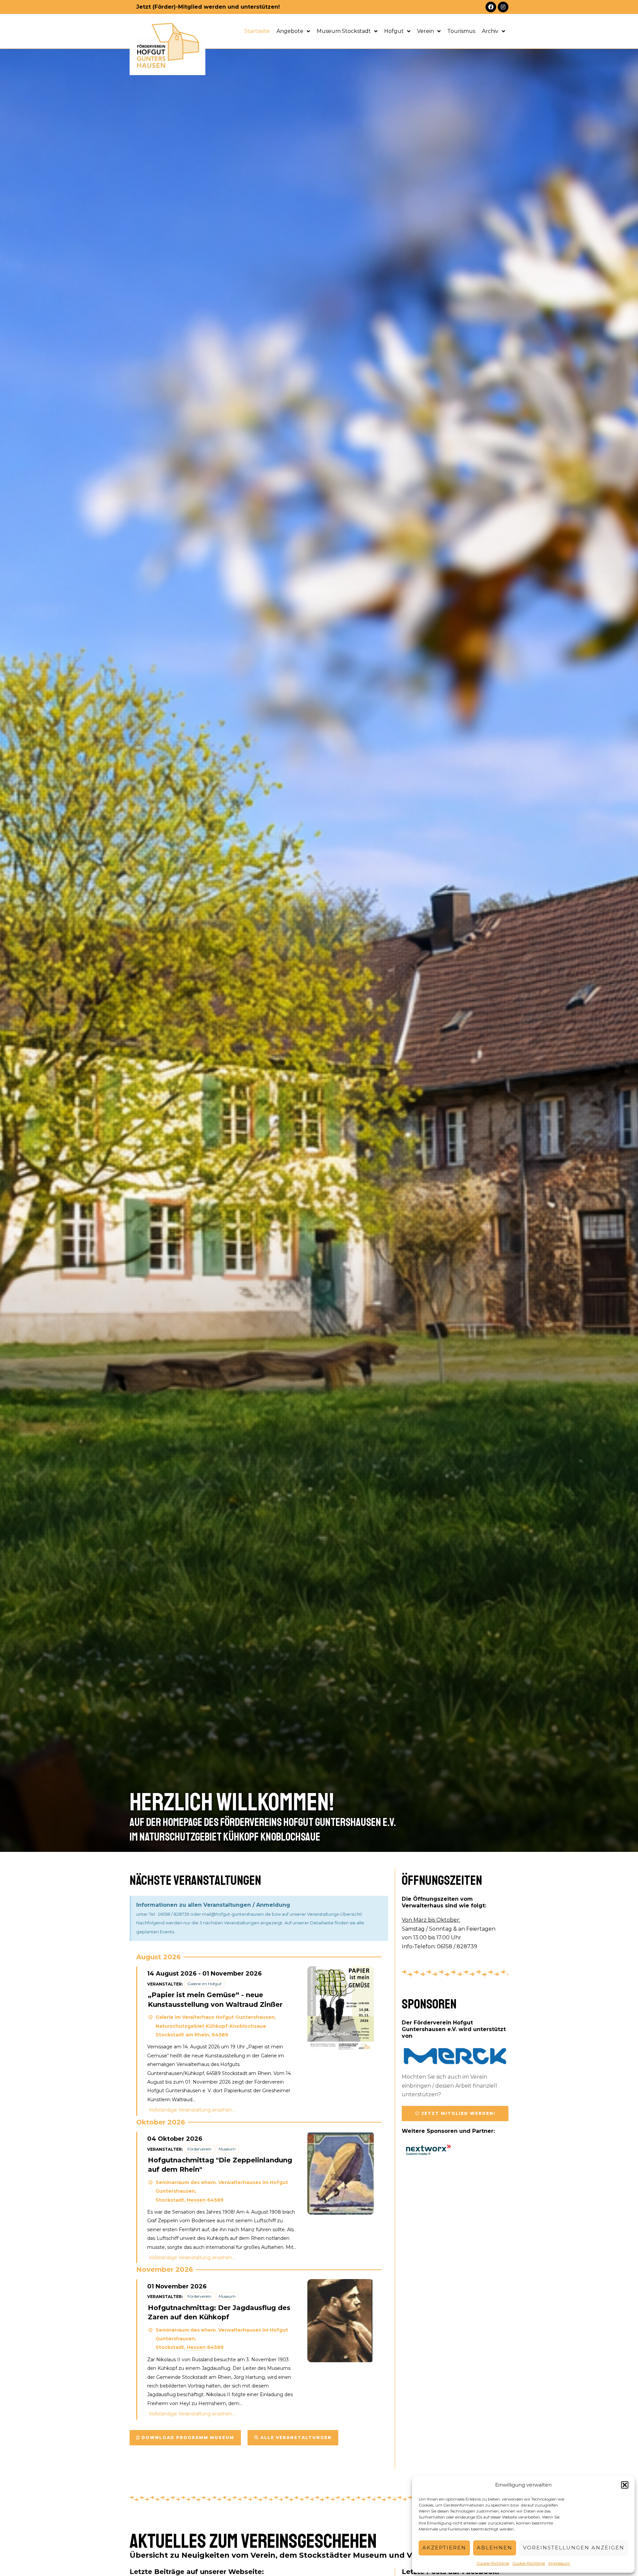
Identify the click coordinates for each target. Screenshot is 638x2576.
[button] (625, 2485)
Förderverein (199, 2149)
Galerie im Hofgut (205, 1984)
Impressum (559, 2563)
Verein (425, 31)
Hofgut (394, 31)
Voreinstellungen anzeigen (574, 2548)
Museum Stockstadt (344, 31)
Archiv (490, 31)
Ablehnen (495, 2548)
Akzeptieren (444, 2548)
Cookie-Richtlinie (493, 2563)
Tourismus (461, 31)
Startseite (257, 31)
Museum (227, 2149)
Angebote (290, 31)
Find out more (252, 2110)
